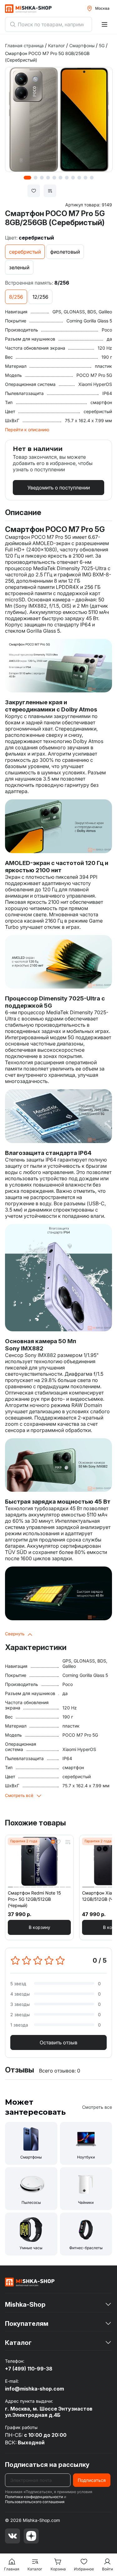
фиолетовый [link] (65, 252)
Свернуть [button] (15, 1634)
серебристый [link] (25, 252)
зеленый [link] (19, 267)
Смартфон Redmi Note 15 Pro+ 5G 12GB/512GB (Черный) (34, 1899)
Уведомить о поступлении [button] (59, 488)
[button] (39, 1927)
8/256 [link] (16, 297)
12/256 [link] (40, 297)
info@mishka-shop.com (34, 2389)
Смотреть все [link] (97, 2107)
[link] (30, 2282)
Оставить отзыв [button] (58, 2042)
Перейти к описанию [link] (27, 430)
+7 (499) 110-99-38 (29, 2369)
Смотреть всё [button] (19, 1795)
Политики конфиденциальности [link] (34, 2497)
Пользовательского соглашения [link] (35, 2502)
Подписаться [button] (92, 2480)
